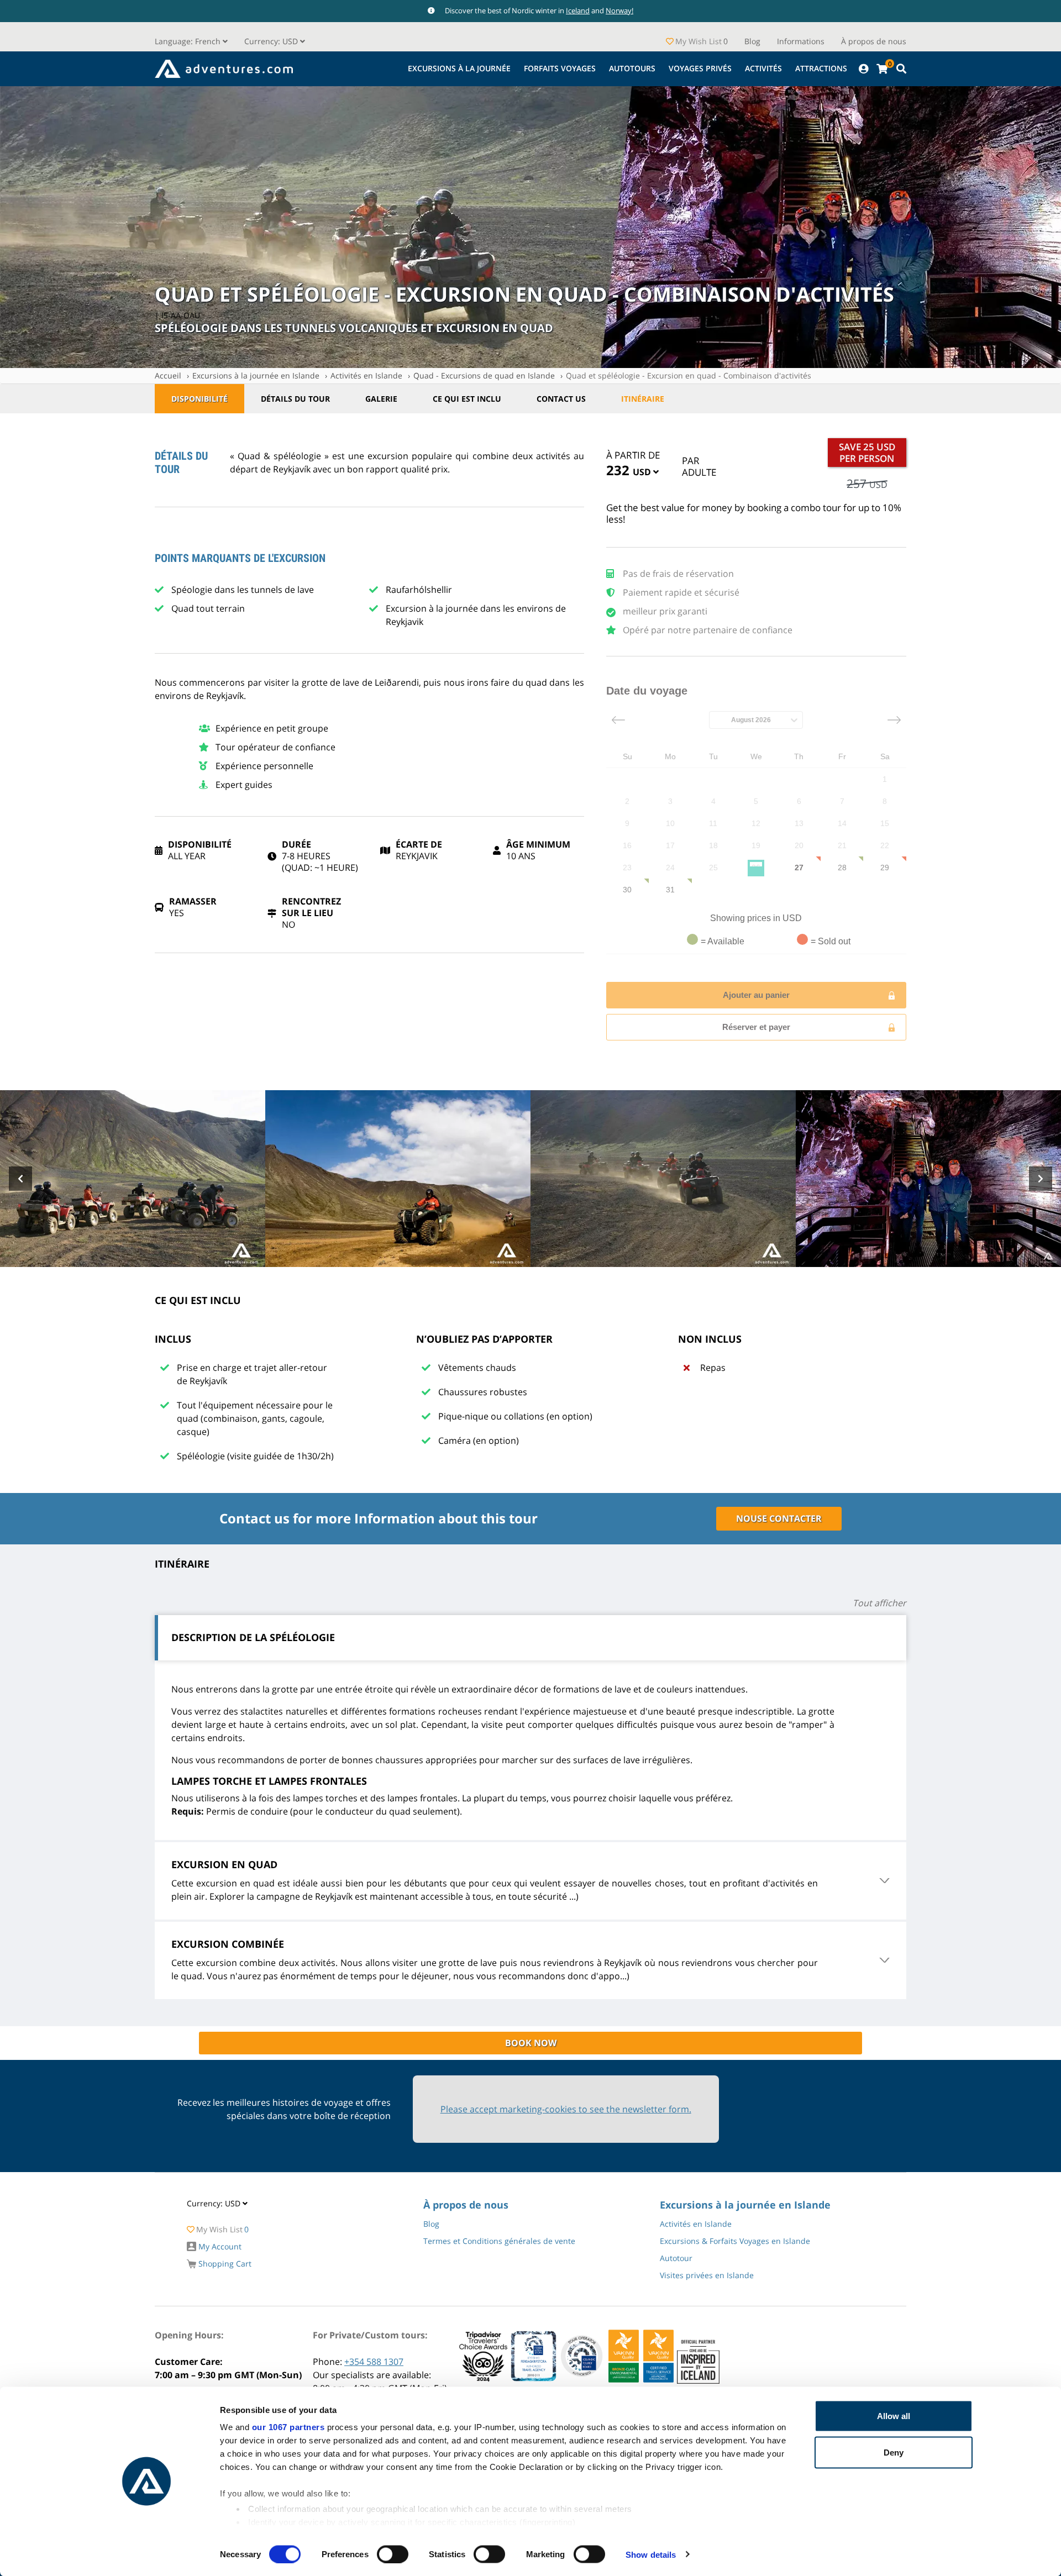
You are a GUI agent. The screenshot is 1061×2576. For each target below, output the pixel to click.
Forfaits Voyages (560, 68)
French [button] (189, 41)
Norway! (619, 10)
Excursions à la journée (459, 68)
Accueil (168, 375)
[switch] (393, 2554)
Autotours (632, 68)
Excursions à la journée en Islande (256, 375)
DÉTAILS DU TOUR (295, 399)
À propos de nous (874, 41)
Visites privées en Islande (707, 2275)
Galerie (381, 399)
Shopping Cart (224, 2264)
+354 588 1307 (374, 2362)
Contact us (561, 399)
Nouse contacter (779, 1518)
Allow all (894, 2416)
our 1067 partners (288, 2427)
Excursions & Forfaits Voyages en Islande (735, 2241)
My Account (219, 2246)
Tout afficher (879, 1603)
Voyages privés (700, 68)
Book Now (531, 2043)
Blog (752, 41)
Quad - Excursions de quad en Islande (484, 375)
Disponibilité (199, 399)
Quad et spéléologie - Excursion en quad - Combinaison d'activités (689, 375)
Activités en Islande (366, 375)
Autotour (676, 2258)
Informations (801, 41)
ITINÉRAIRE (643, 399)
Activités (763, 68)
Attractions (821, 68)
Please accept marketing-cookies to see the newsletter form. (566, 2109)
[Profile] (863, 69)
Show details (651, 2554)
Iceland (578, 10)
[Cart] (882, 69)
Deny (894, 2452)
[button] (275, 41)
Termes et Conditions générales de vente (499, 2241)
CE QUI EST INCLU (467, 399)
